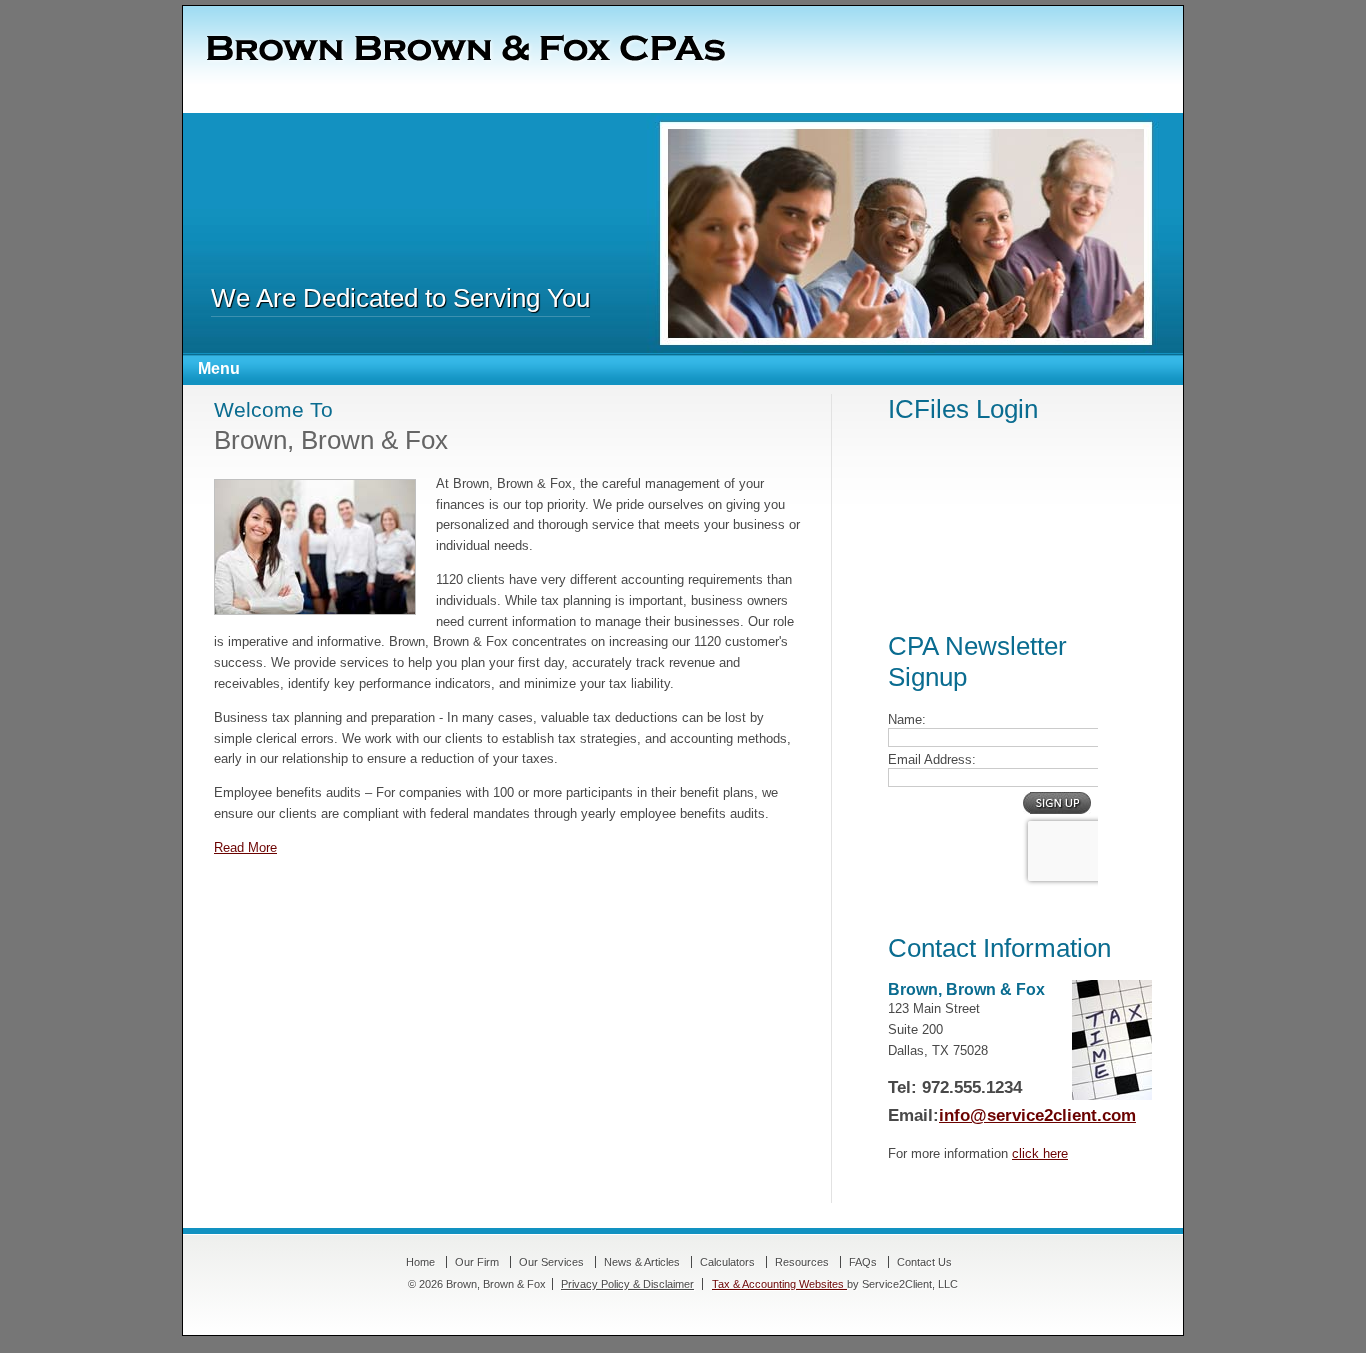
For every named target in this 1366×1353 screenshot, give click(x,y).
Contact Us (924, 1262)
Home (420, 1262)
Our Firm (477, 1262)
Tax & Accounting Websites (779, 1284)
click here (1040, 1153)
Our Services (551, 1262)
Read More (245, 847)
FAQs (863, 1262)
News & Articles (642, 1262)
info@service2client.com (1037, 1115)
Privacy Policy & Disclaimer (627, 1284)
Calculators (727, 1262)
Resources (802, 1262)
